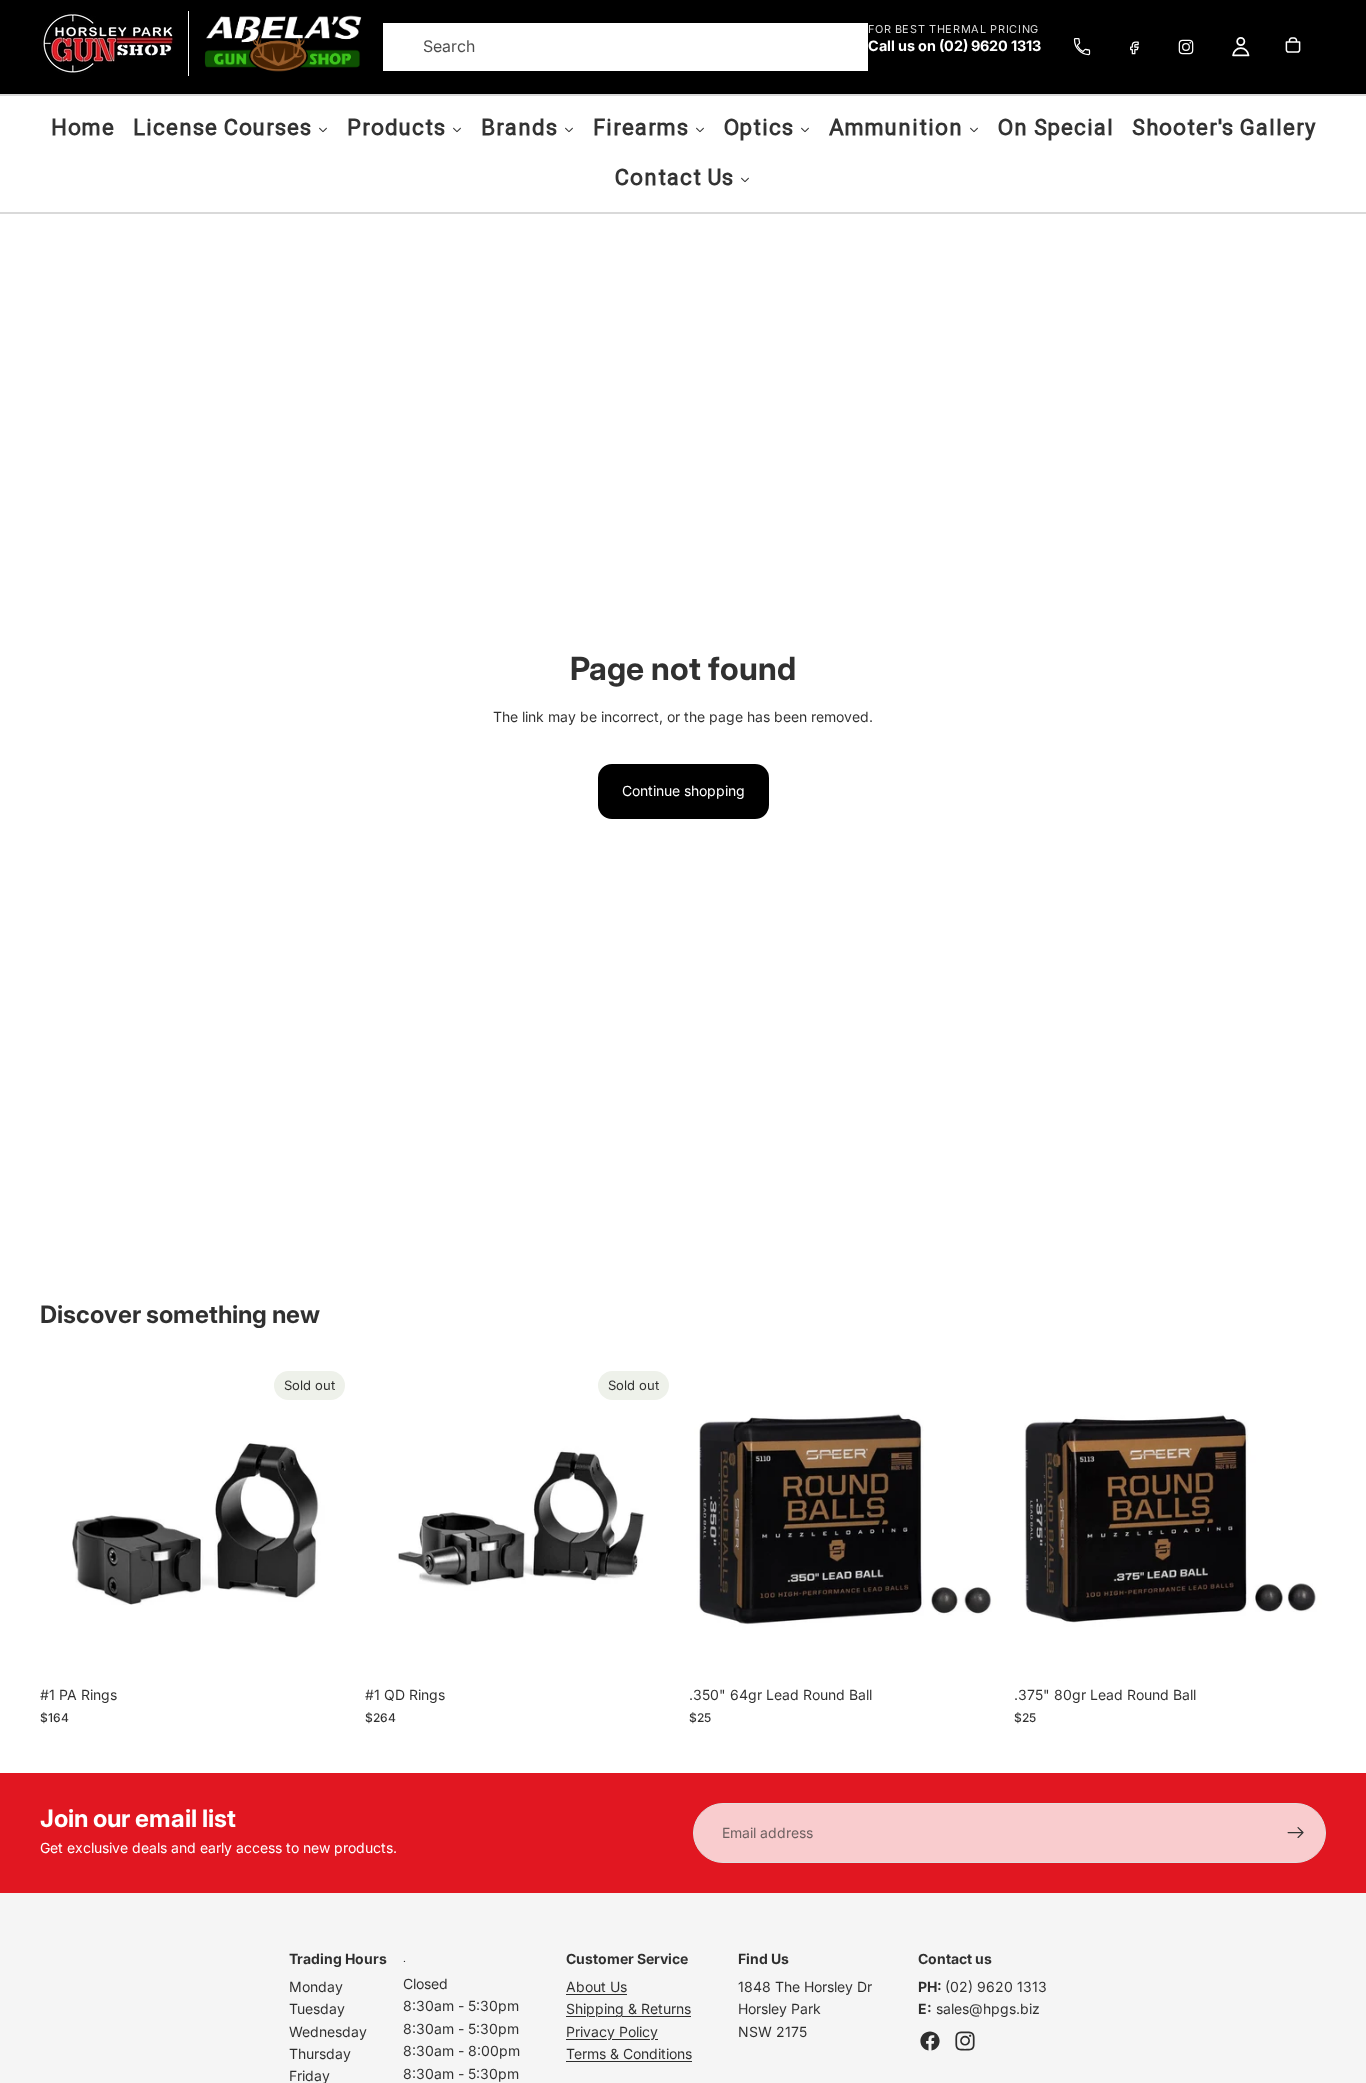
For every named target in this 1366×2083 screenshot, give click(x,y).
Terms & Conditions (629, 2053)
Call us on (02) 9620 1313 (954, 46)
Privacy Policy (612, 2031)
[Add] (971, 1645)
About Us (596, 1986)
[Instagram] (1186, 47)
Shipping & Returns (628, 2008)
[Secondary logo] (282, 43)
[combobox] (601, 47)
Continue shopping (683, 790)
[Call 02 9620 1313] (1082, 47)
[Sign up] (1296, 1833)
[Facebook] (1134, 47)
